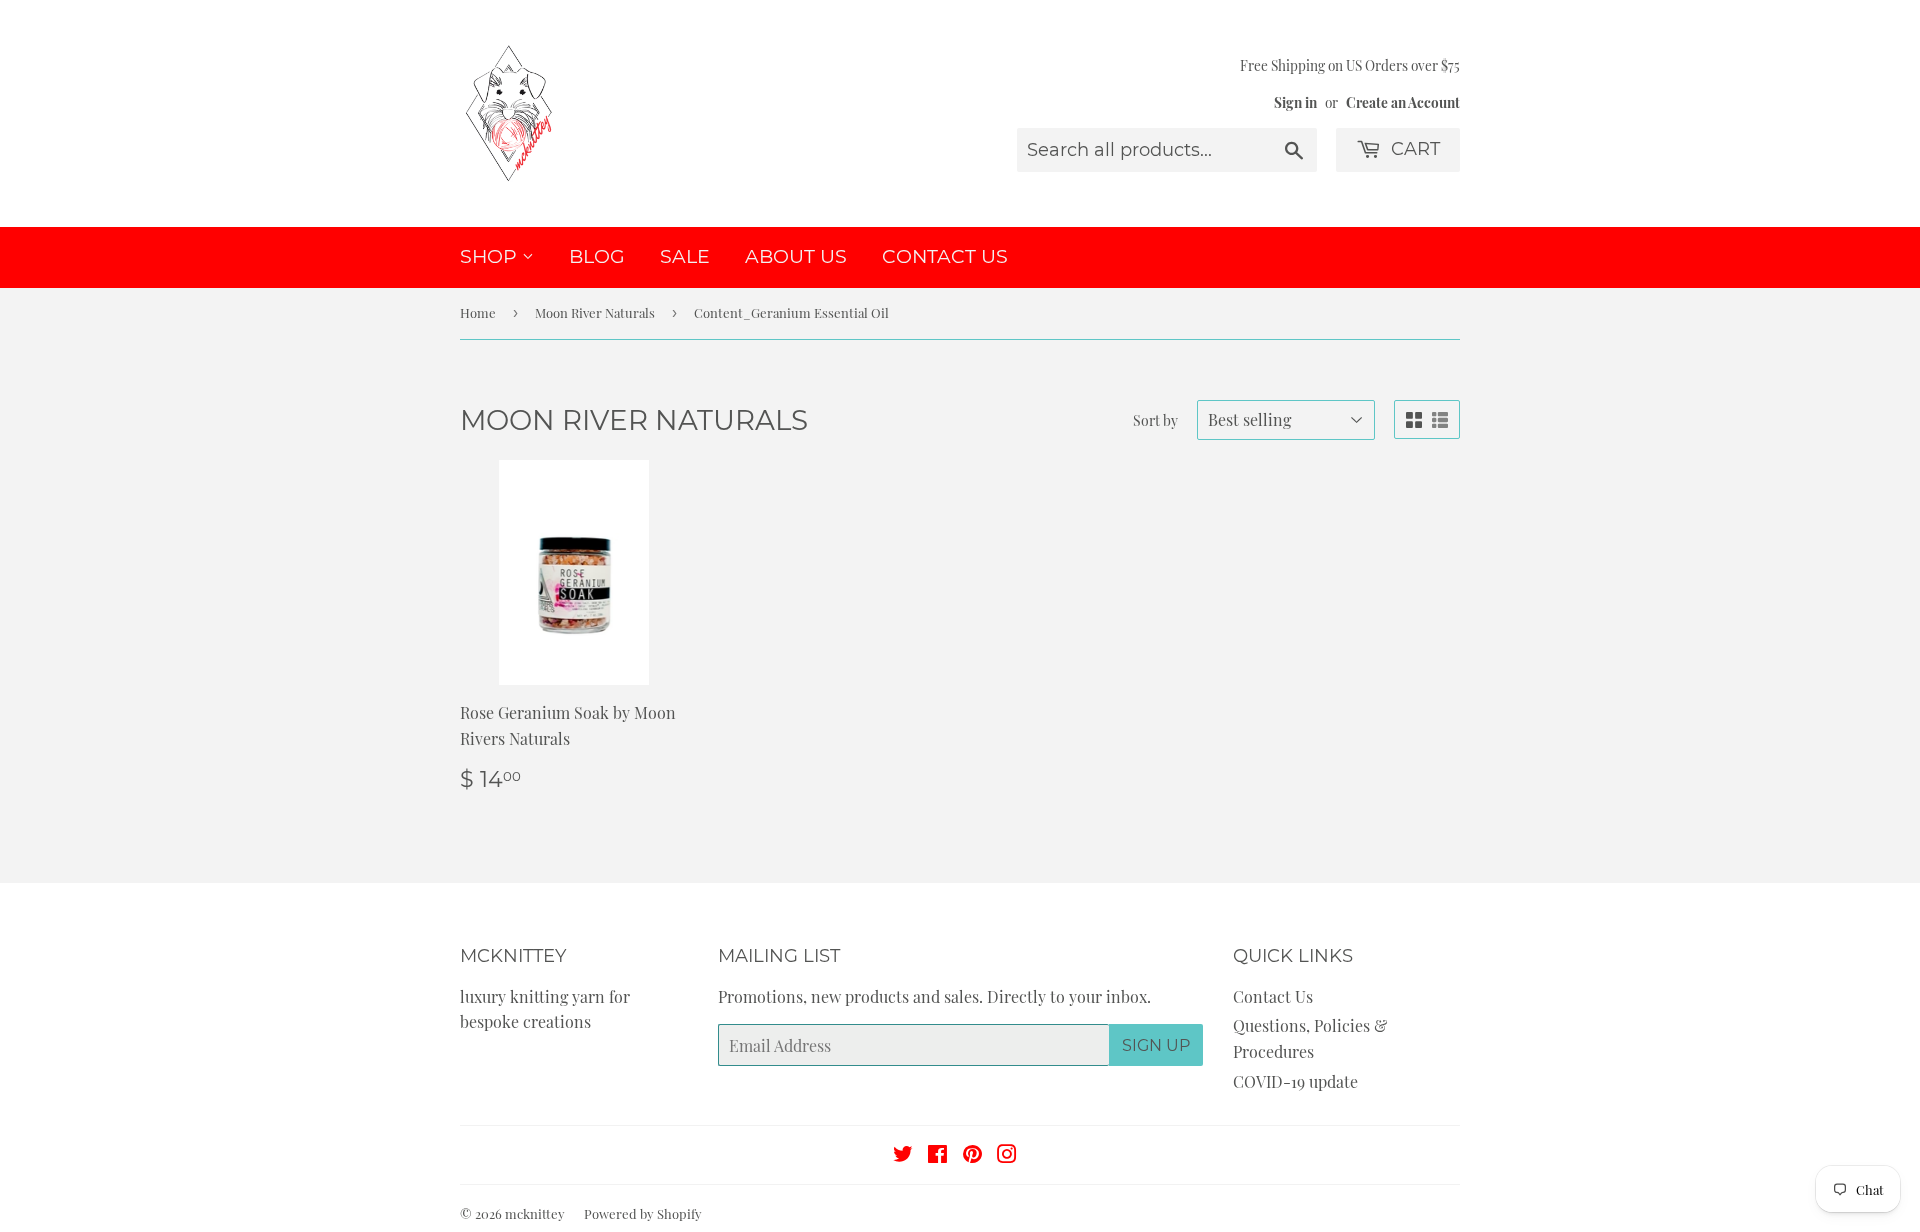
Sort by (1155, 420)
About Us (796, 256)
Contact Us (945, 256)
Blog (597, 256)
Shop (491, 256)
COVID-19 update (1295, 1081)
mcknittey (535, 1213)
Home (478, 312)
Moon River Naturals (595, 312)
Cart (1413, 149)
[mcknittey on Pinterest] (972, 1155)
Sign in (1295, 102)
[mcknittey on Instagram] (1007, 1155)
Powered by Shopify (643, 1213)
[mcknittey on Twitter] (903, 1155)
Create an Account (1403, 102)
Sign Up (1156, 1045)
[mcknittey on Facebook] (937, 1155)
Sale (685, 256)
